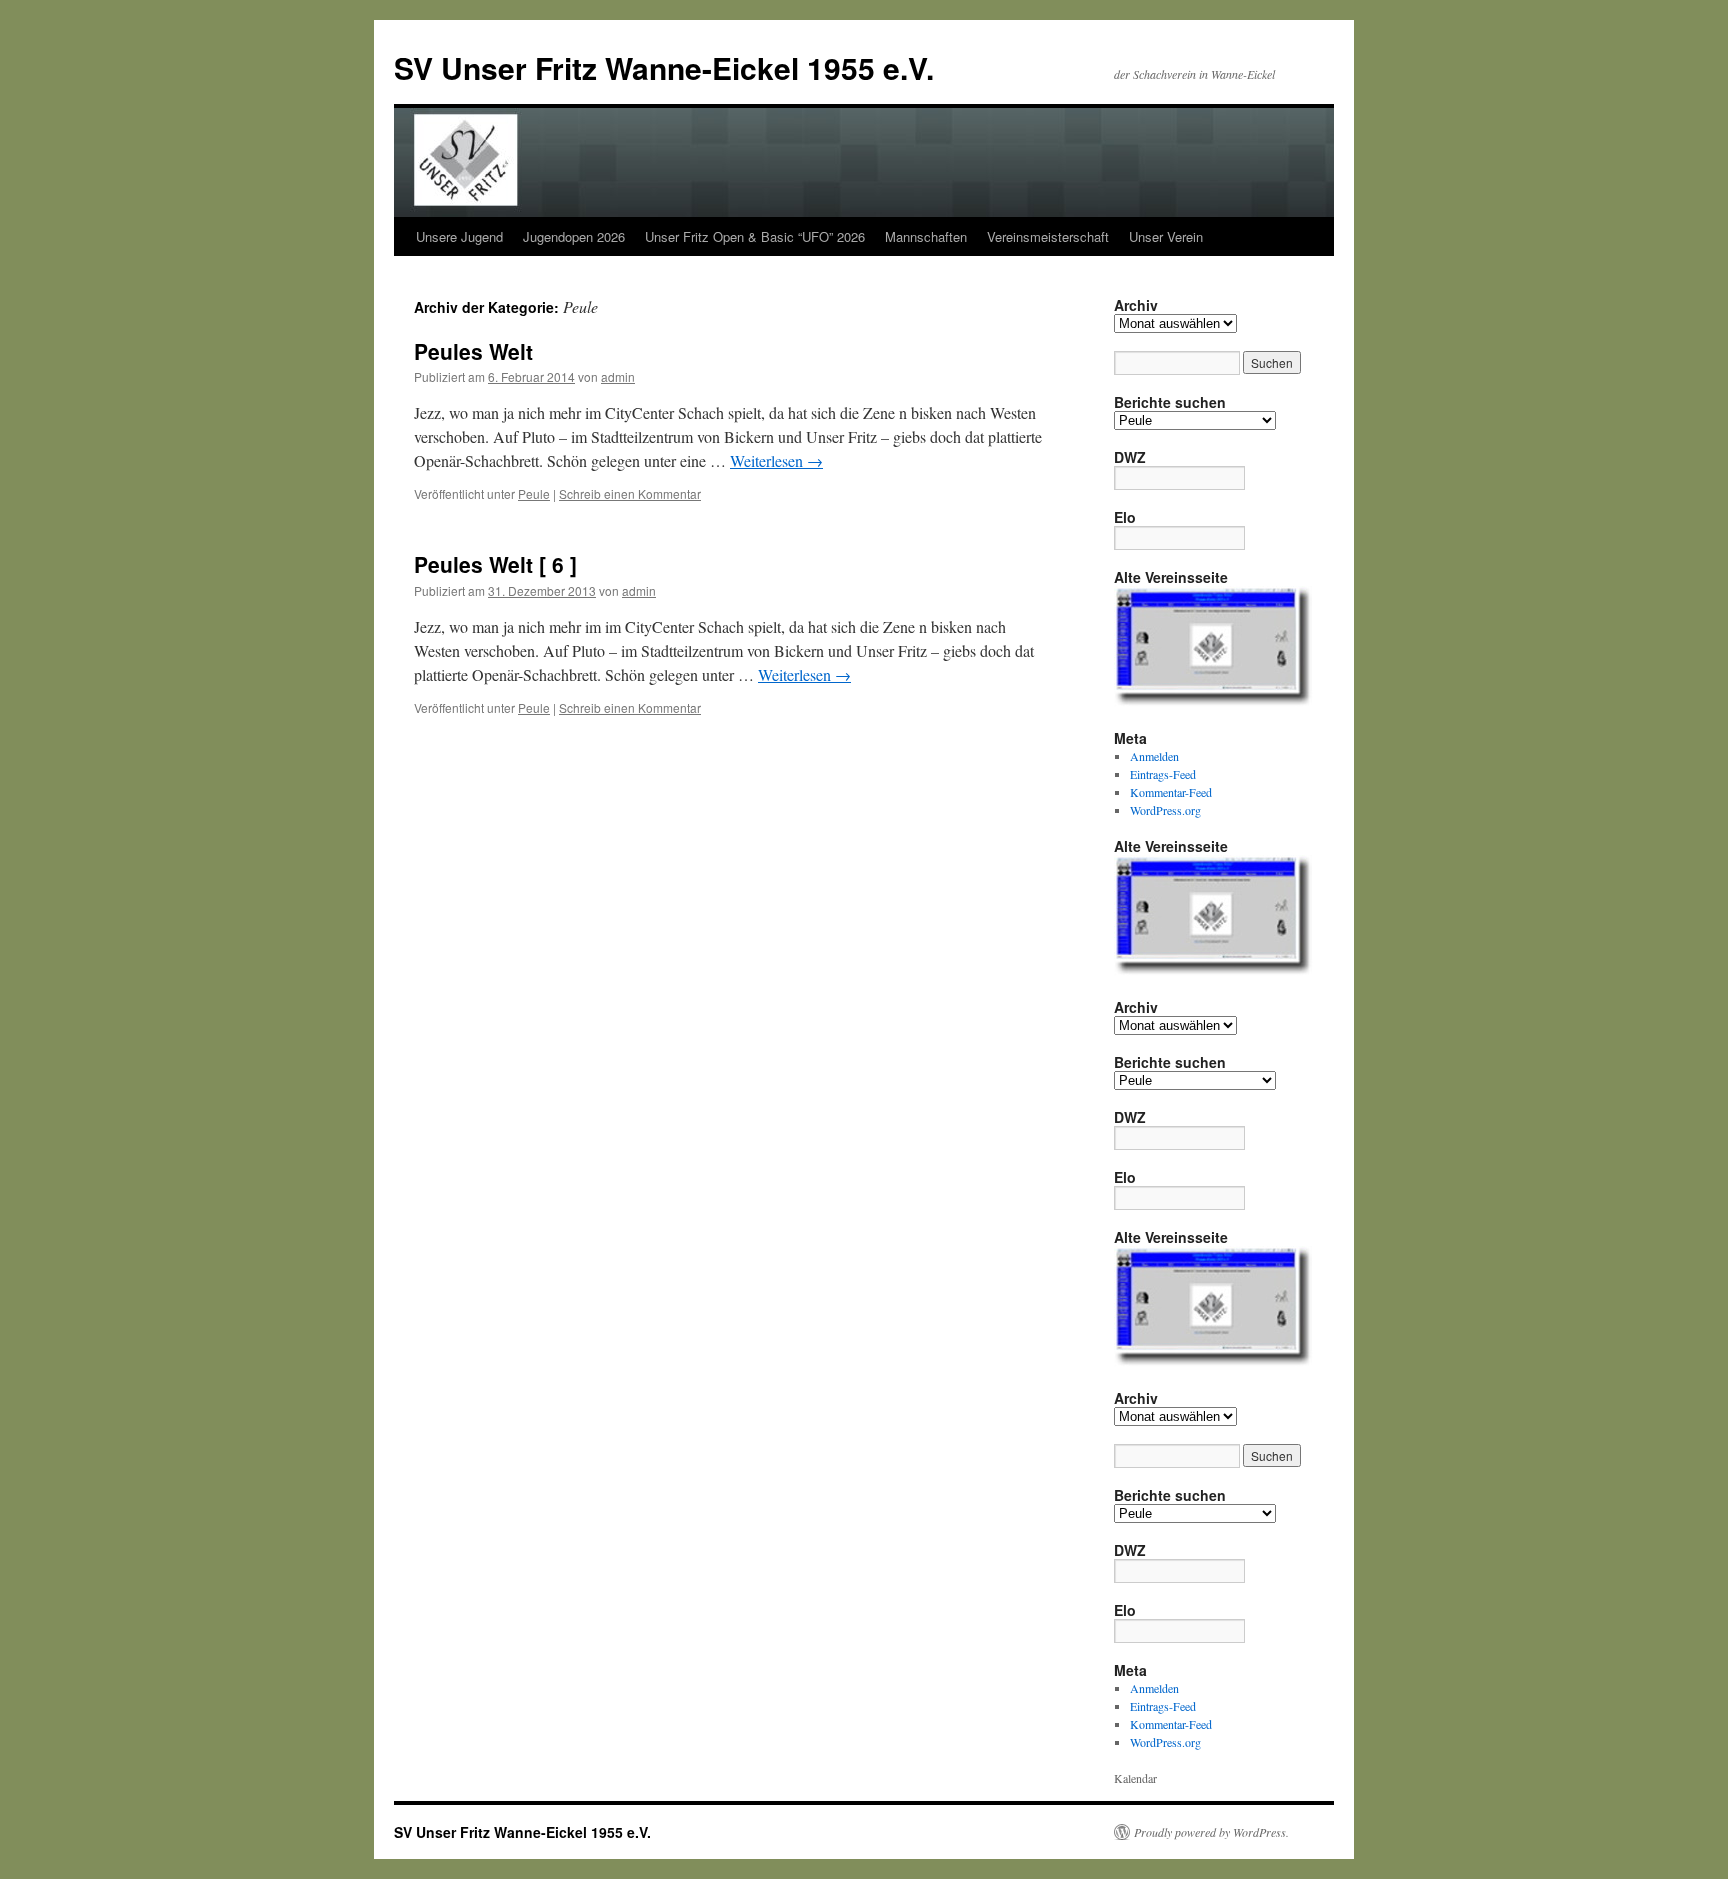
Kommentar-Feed (1171, 792)
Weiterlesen (776, 460)
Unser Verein (1166, 236)
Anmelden (1154, 756)
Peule (534, 493)
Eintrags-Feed (1163, 774)
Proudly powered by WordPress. (1211, 1832)
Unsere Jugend (459, 236)
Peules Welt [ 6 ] (495, 564)
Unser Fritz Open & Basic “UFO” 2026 (755, 236)
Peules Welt (473, 351)
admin (618, 376)
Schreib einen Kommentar (630, 493)
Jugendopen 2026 (574, 236)
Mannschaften (926, 236)
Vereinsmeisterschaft (1048, 236)
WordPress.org (1165, 810)
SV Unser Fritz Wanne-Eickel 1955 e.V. (664, 67)
